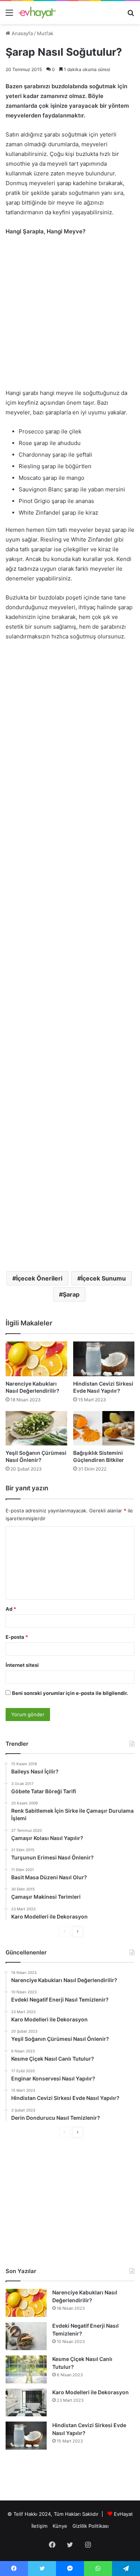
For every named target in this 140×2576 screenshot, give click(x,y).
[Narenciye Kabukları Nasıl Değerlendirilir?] (36, 1359)
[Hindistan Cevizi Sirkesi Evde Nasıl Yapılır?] (104, 1359)
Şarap (71, 1294)
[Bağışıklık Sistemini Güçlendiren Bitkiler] (104, 1428)
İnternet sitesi (22, 1665)
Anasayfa (21, 33)
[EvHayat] (37, 13)
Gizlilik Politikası (91, 2526)
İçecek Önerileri (39, 1278)
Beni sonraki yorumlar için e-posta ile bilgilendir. (70, 1693)
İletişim (39, 2526)
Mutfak (45, 33)
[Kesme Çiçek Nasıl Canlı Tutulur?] (26, 2369)
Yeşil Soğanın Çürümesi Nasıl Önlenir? (36, 1456)
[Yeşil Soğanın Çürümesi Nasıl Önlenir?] (36, 1428)
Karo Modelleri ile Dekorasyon (91, 2392)
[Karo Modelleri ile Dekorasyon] (26, 2402)
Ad (11, 1609)
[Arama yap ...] (131, 15)
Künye (60, 2526)
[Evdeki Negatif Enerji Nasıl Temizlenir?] (26, 2336)
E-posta (17, 1637)
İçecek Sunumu (103, 1278)
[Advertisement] (70, 316)
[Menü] (9, 15)
